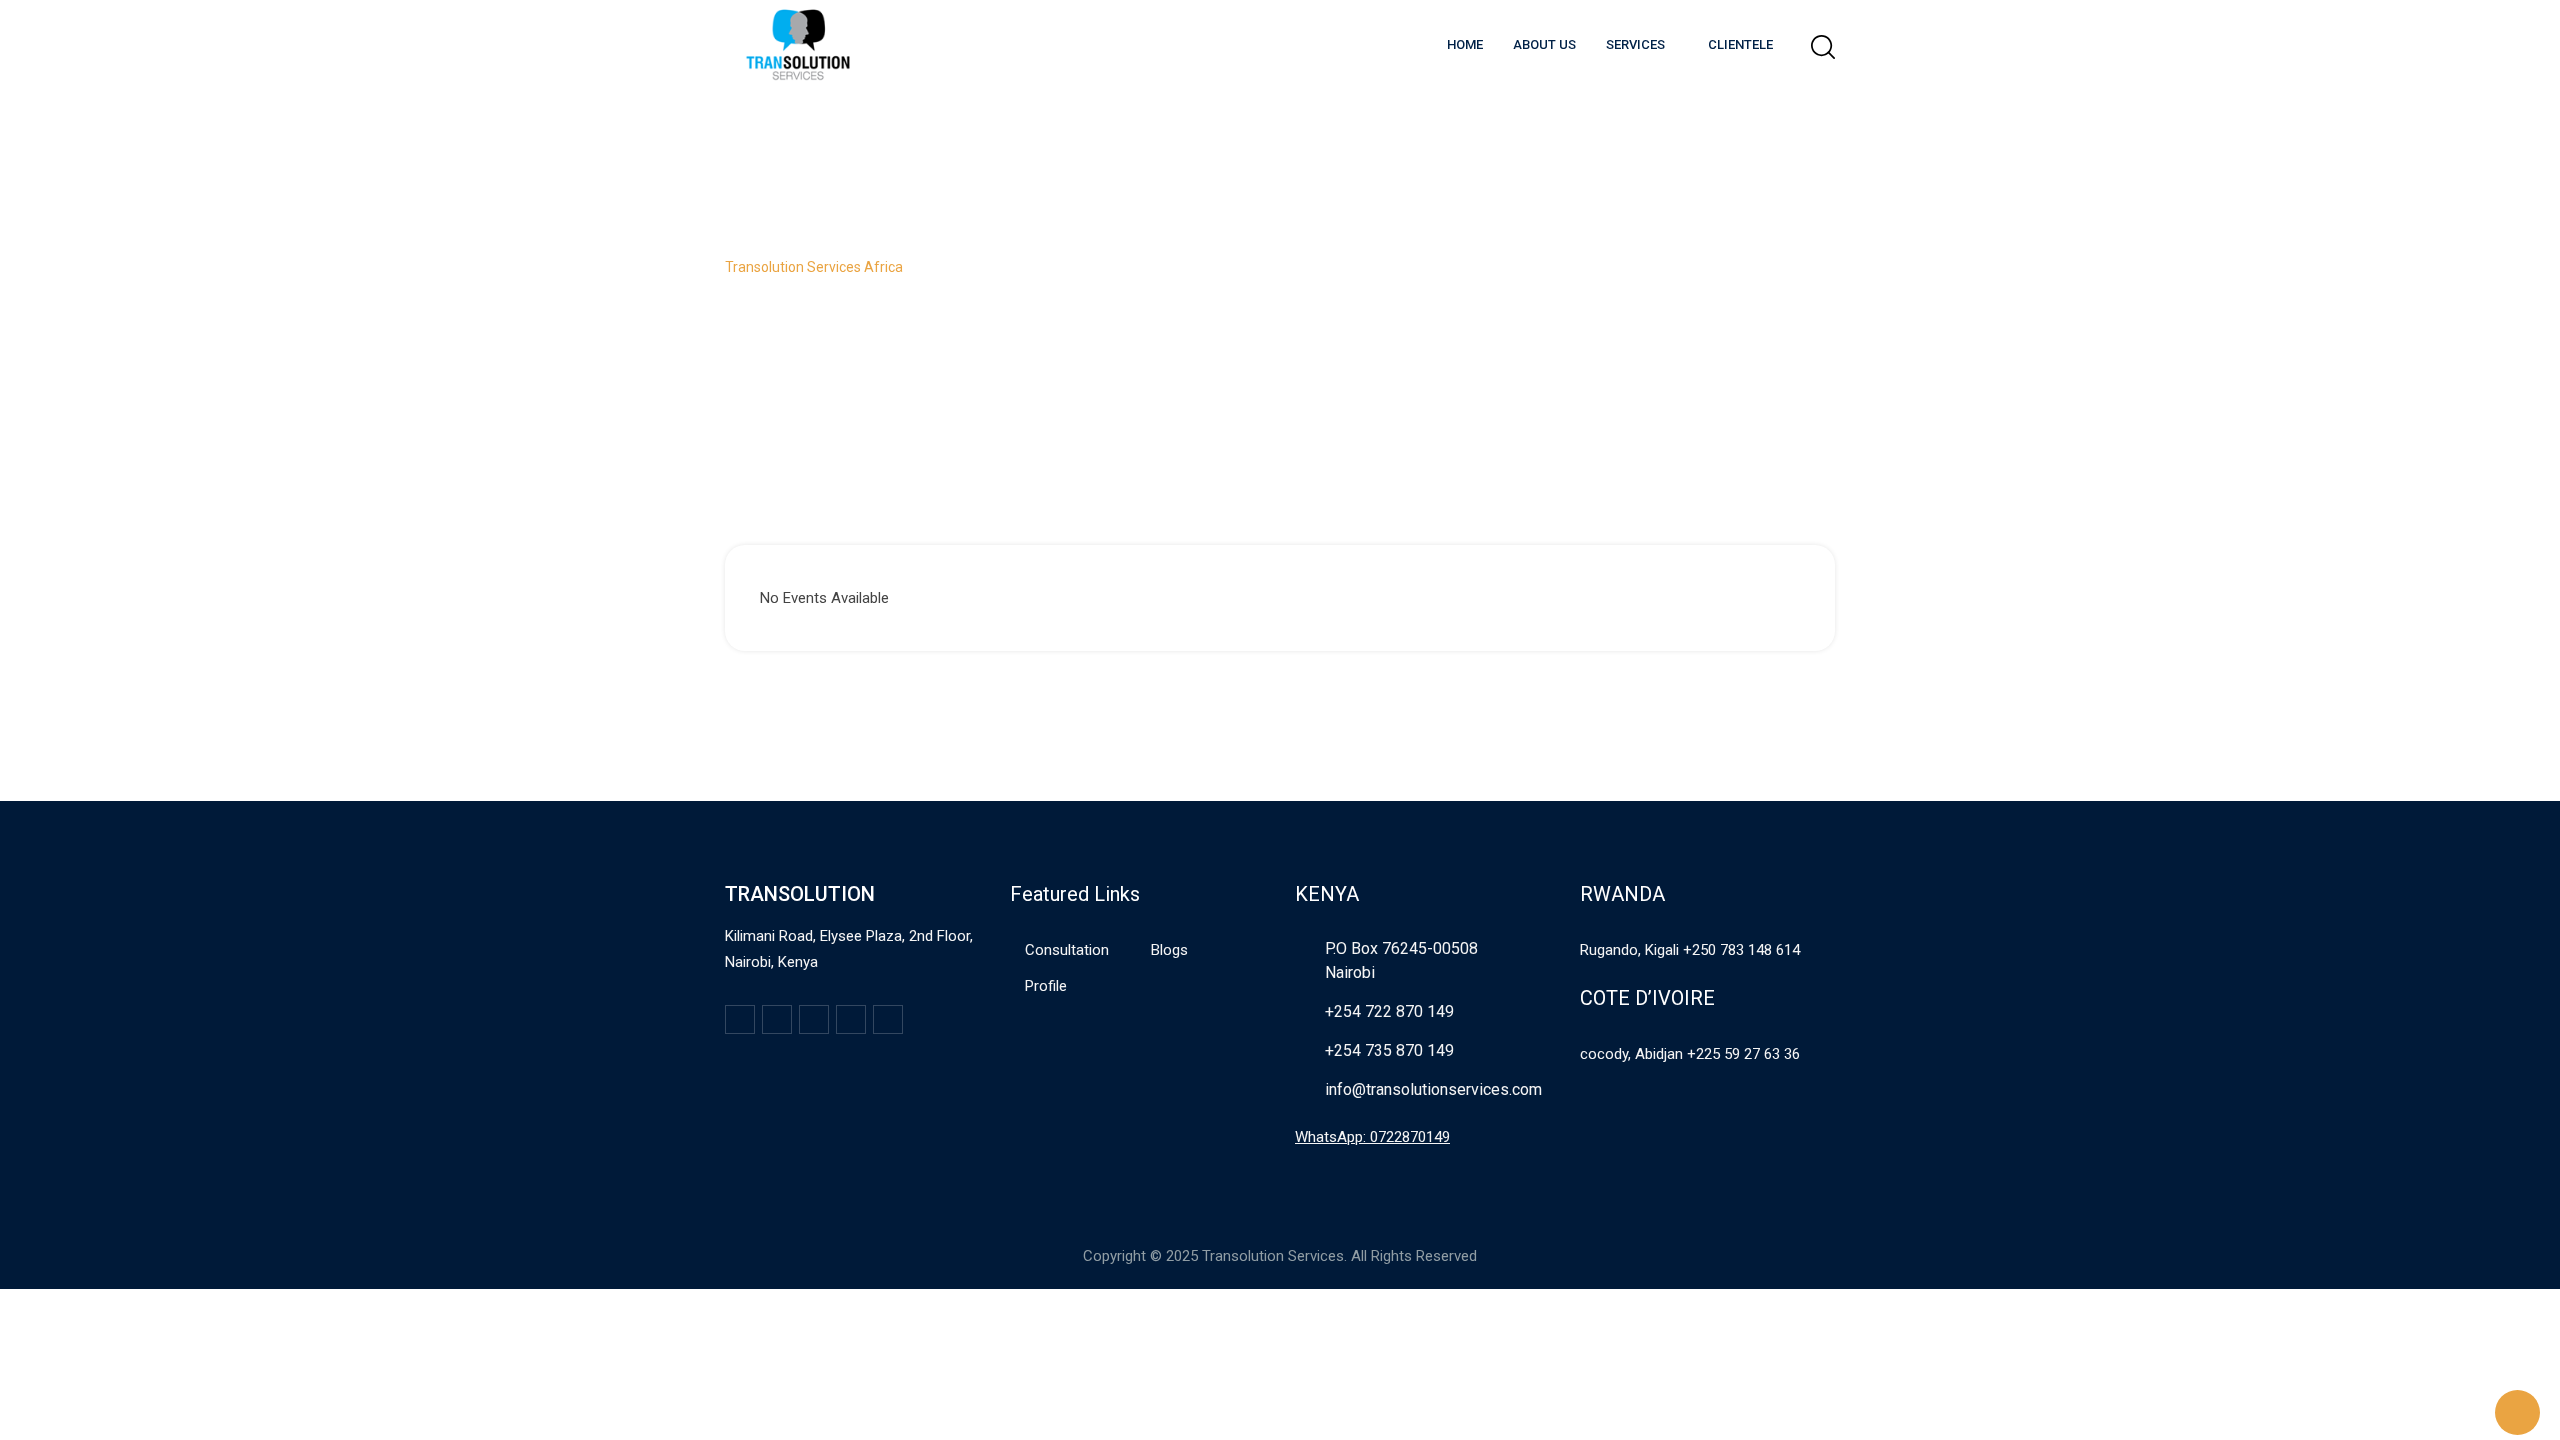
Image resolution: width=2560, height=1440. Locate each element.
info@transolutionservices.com (1433, 1089)
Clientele (1740, 44)
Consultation (1067, 950)
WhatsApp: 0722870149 (1372, 1137)
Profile (1046, 986)
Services (1635, 44)
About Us (1544, 44)
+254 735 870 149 (1389, 1050)
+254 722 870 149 (1389, 1011)
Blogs (1169, 950)
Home (1465, 44)
